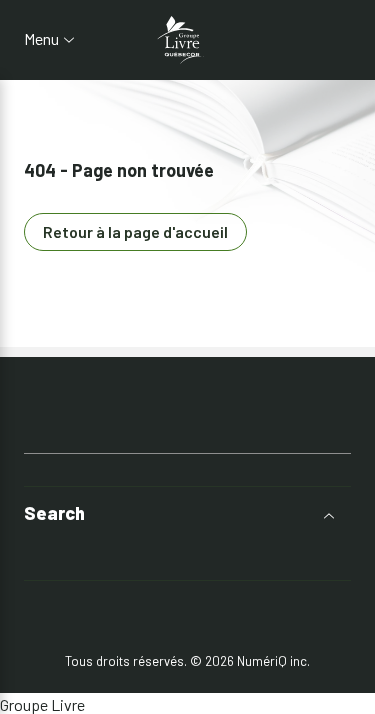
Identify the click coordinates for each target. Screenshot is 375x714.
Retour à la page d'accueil (135, 231)
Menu (41, 39)
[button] (187, 513)
